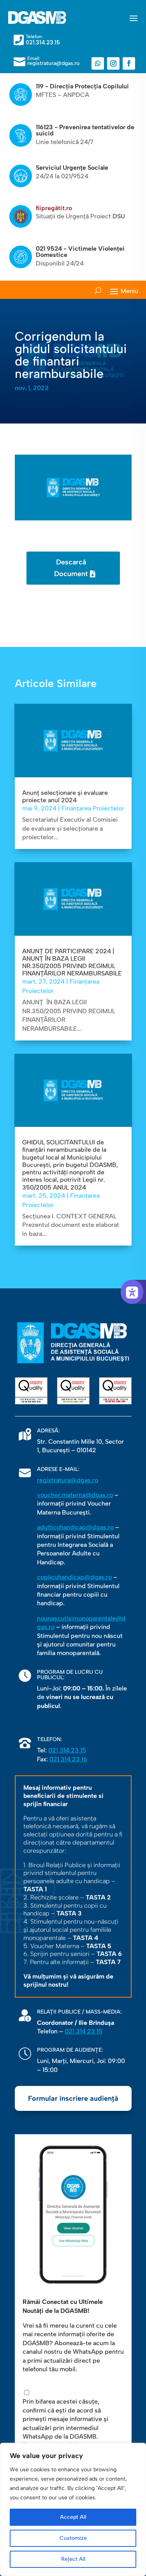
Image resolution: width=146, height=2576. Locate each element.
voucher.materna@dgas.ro (75, 1495)
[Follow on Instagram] (113, 63)
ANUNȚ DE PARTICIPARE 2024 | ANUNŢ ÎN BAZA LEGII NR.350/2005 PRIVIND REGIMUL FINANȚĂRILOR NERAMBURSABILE (72, 962)
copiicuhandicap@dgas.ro (74, 1577)
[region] (73, 2509)
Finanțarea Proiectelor (93, 808)
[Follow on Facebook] (129, 63)
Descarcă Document (71, 568)
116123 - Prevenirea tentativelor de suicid (85, 130)
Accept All (73, 2517)
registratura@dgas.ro (68, 1480)
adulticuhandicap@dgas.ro (75, 1527)
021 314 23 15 (67, 1750)
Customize (73, 2538)
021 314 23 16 (68, 1759)
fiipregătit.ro (54, 208)
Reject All (73, 2559)
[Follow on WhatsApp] (98, 63)
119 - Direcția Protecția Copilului (82, 86)
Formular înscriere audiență (73, 2098)
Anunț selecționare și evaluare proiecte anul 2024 (65, 796)
